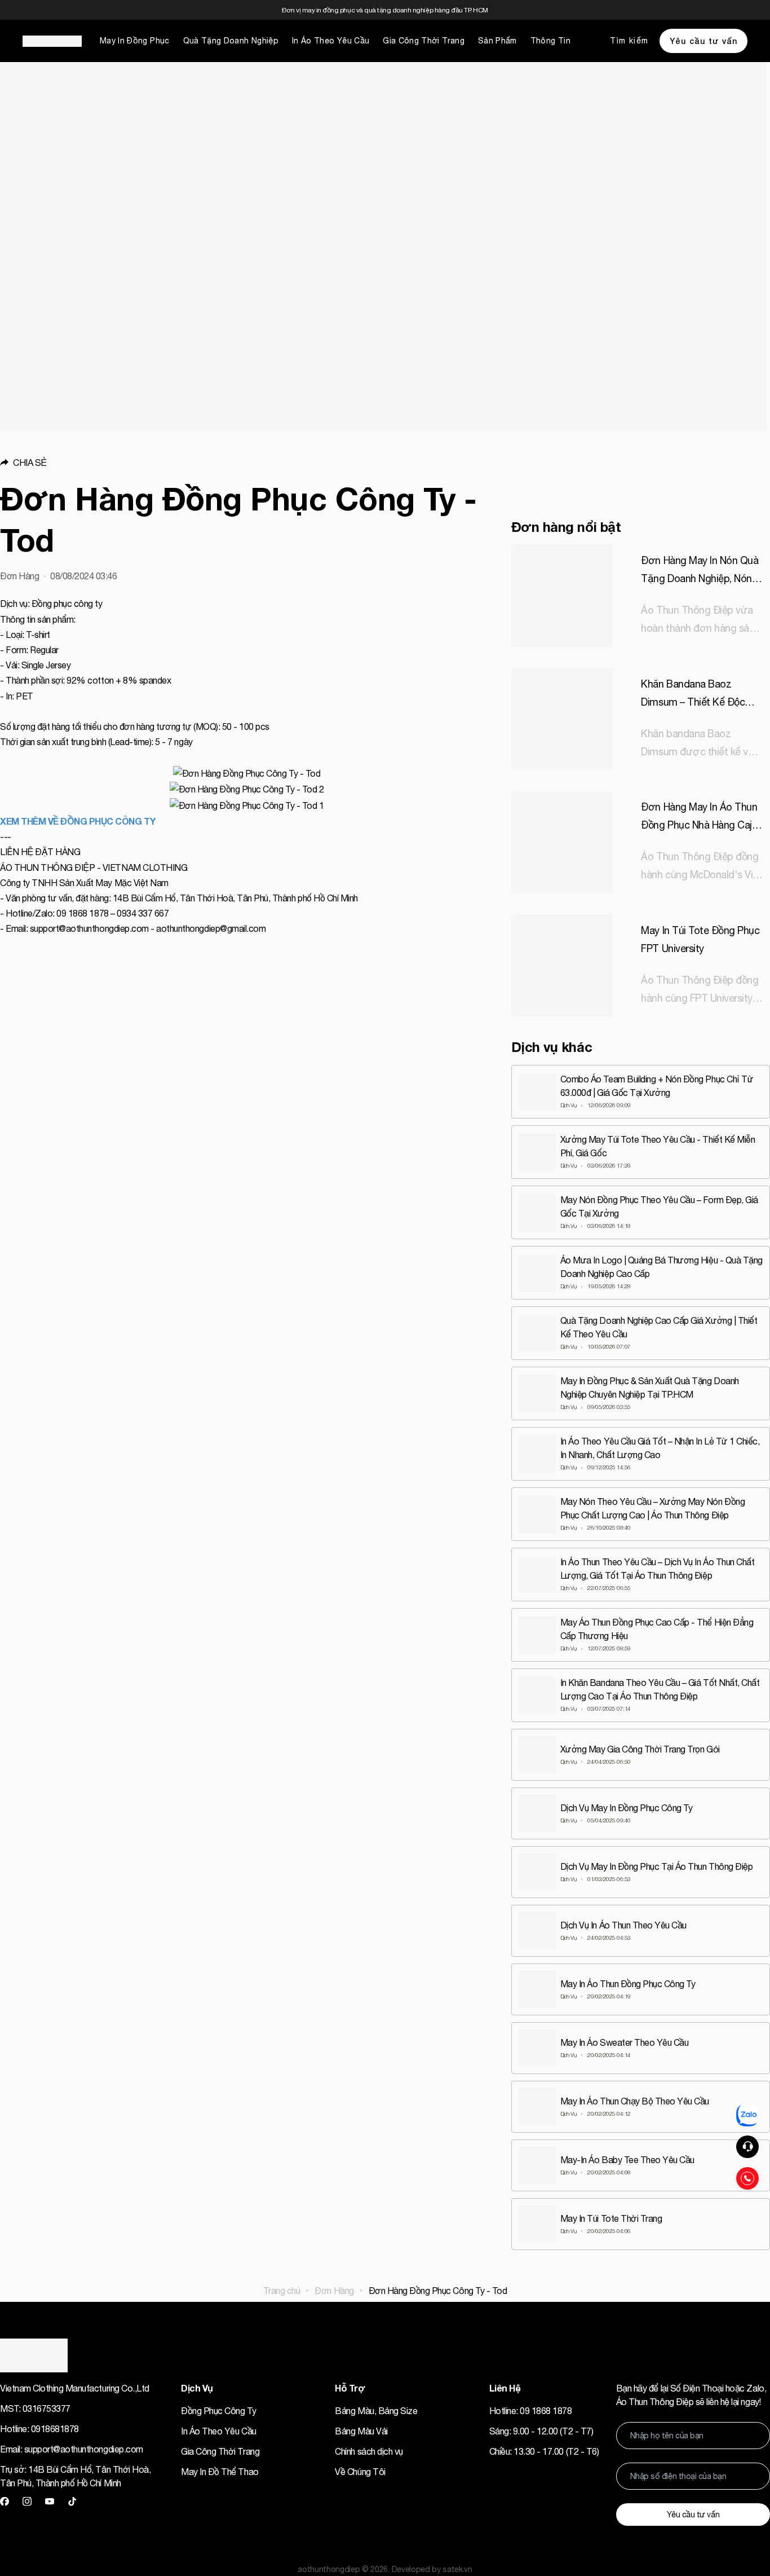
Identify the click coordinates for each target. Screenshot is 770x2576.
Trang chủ (282, 2291)
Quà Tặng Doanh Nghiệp (231, 41)
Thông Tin (550, 41)
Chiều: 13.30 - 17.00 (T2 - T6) (544, 2451)
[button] (247, 463)
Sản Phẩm (497, 41)
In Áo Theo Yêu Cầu (331, 41)
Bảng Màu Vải (361, 2431)
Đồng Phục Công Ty (218, 2411)
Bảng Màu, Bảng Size (376, 2411)
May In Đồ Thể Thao (220, 2472)
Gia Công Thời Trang (424, 41)
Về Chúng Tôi (360, 2472)
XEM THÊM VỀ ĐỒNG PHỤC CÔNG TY (78, 821)
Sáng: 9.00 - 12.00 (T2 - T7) (541, 2431)
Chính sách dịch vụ (369, 2451)
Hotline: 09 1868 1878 (531, 2411)
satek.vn (457, 2569)
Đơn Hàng (334, 2291)
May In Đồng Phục (135, 41)
